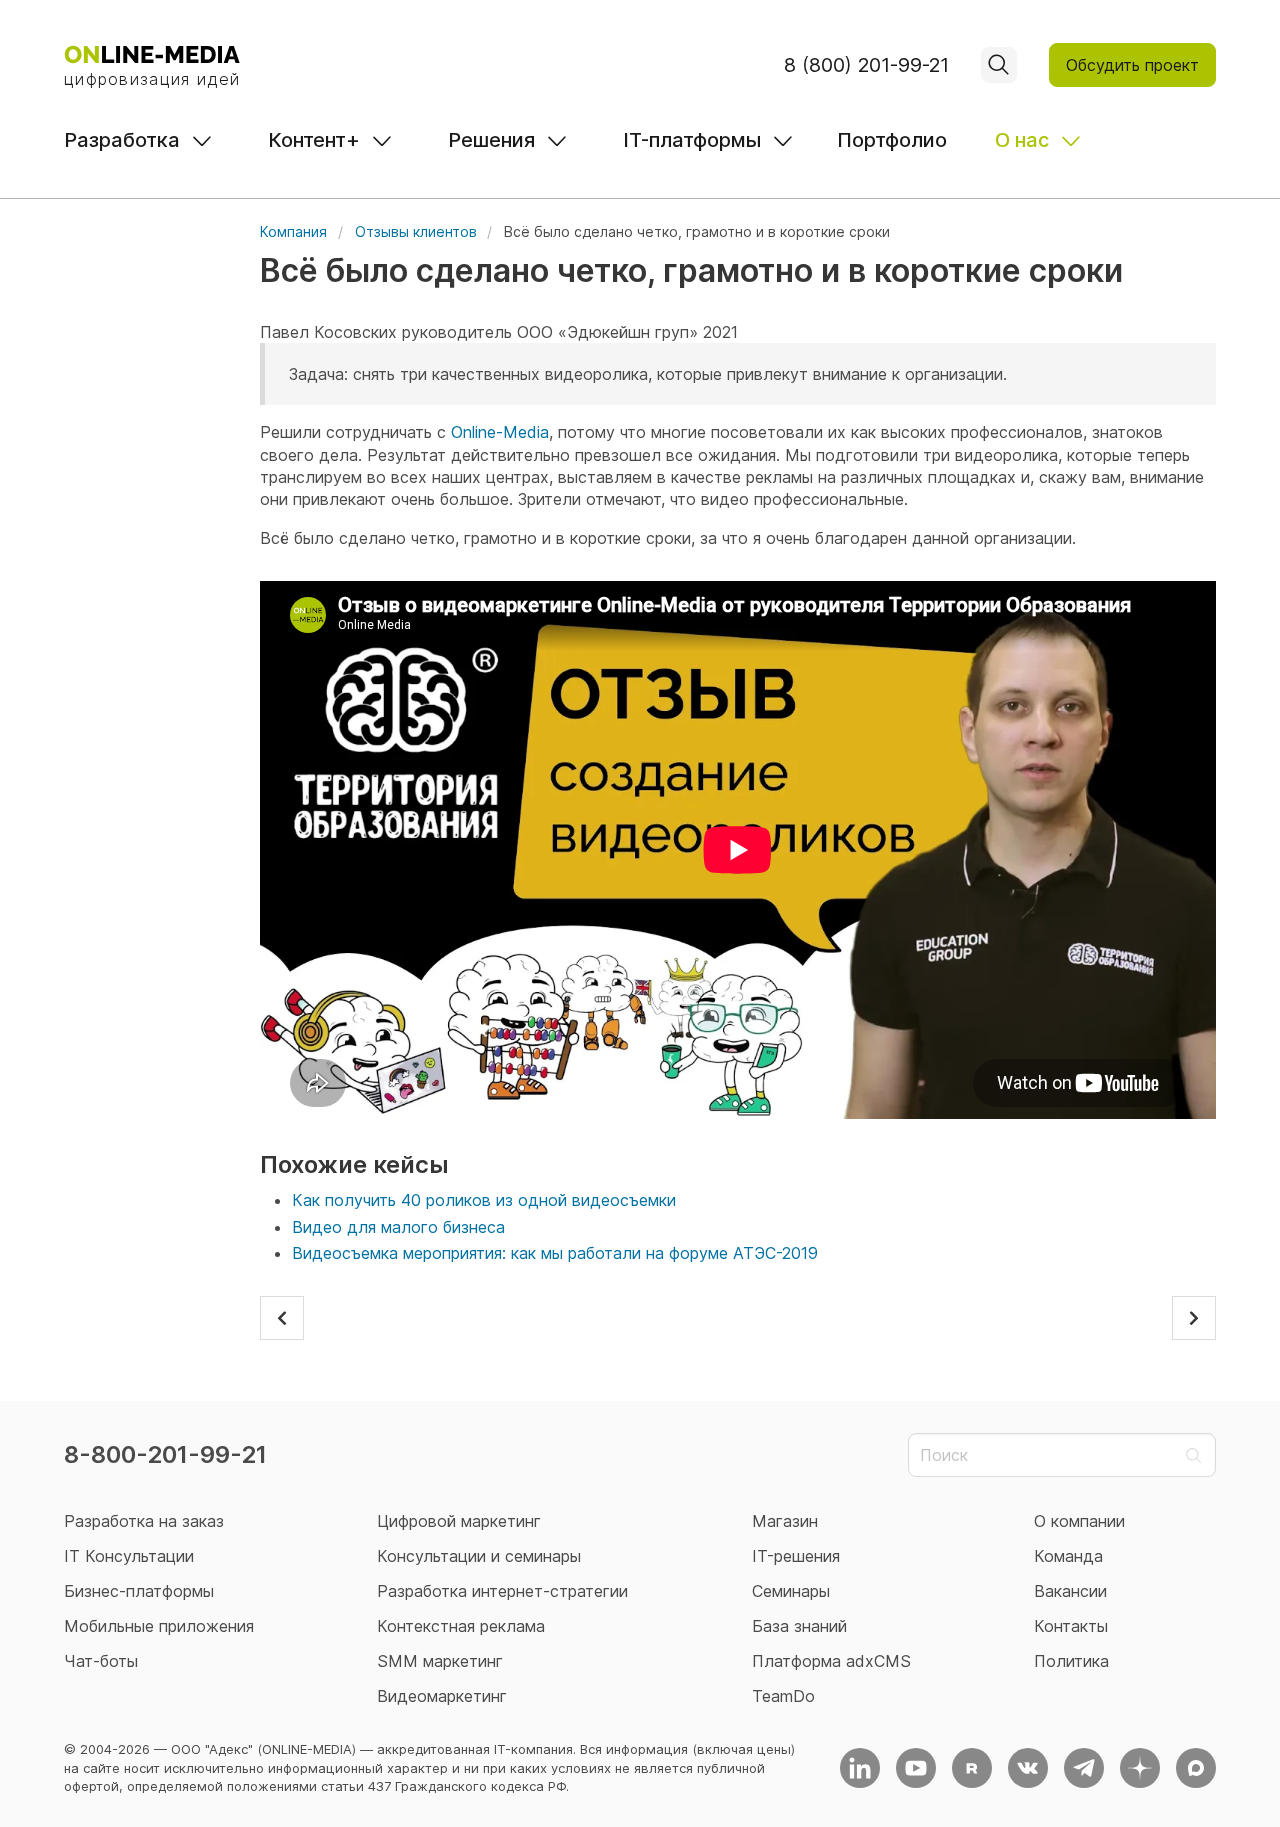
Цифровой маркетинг (459, 1521)
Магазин (785, 1521)
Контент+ (314, 140)
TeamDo (783, 1696)
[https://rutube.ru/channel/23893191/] (972, 1768)
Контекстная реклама (461, 1626)
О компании (1079, 1521)
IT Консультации (129, 1556)
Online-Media (500, 432)
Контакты (1071, 1626)
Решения (491, 140)
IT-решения (796, 1556)
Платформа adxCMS (831, 1661)
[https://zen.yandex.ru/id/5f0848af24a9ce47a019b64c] (1140, 1768)
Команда (1068, 1556)
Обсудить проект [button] (1132, 65)
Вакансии (1070, 1591)
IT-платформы (692, 140)
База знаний (799, 1626)
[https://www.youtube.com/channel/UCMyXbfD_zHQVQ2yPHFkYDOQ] (916, 1768)
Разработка (122, 140)
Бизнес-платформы (139, 1591)
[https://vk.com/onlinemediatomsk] (1028, 1768)
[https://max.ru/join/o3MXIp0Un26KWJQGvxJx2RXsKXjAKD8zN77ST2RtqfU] (1196, 1768)
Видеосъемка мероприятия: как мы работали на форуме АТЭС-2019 (555, 1253)
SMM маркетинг (440, 1661)
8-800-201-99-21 (165, 1454)
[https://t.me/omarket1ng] (1084, 1768)
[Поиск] (999, 65)
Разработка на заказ (144, 1521)
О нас (1022, 140)
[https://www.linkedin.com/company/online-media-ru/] (860, 1768)
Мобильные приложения (159, 1626)
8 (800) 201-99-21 (866, 65)
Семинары (791, 1591)
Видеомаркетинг (442, 1696)
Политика (1071, 1661)
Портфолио (892, 140)
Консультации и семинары (479, 1556)
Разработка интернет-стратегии (502, 1591)
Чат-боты (101, 1661)
